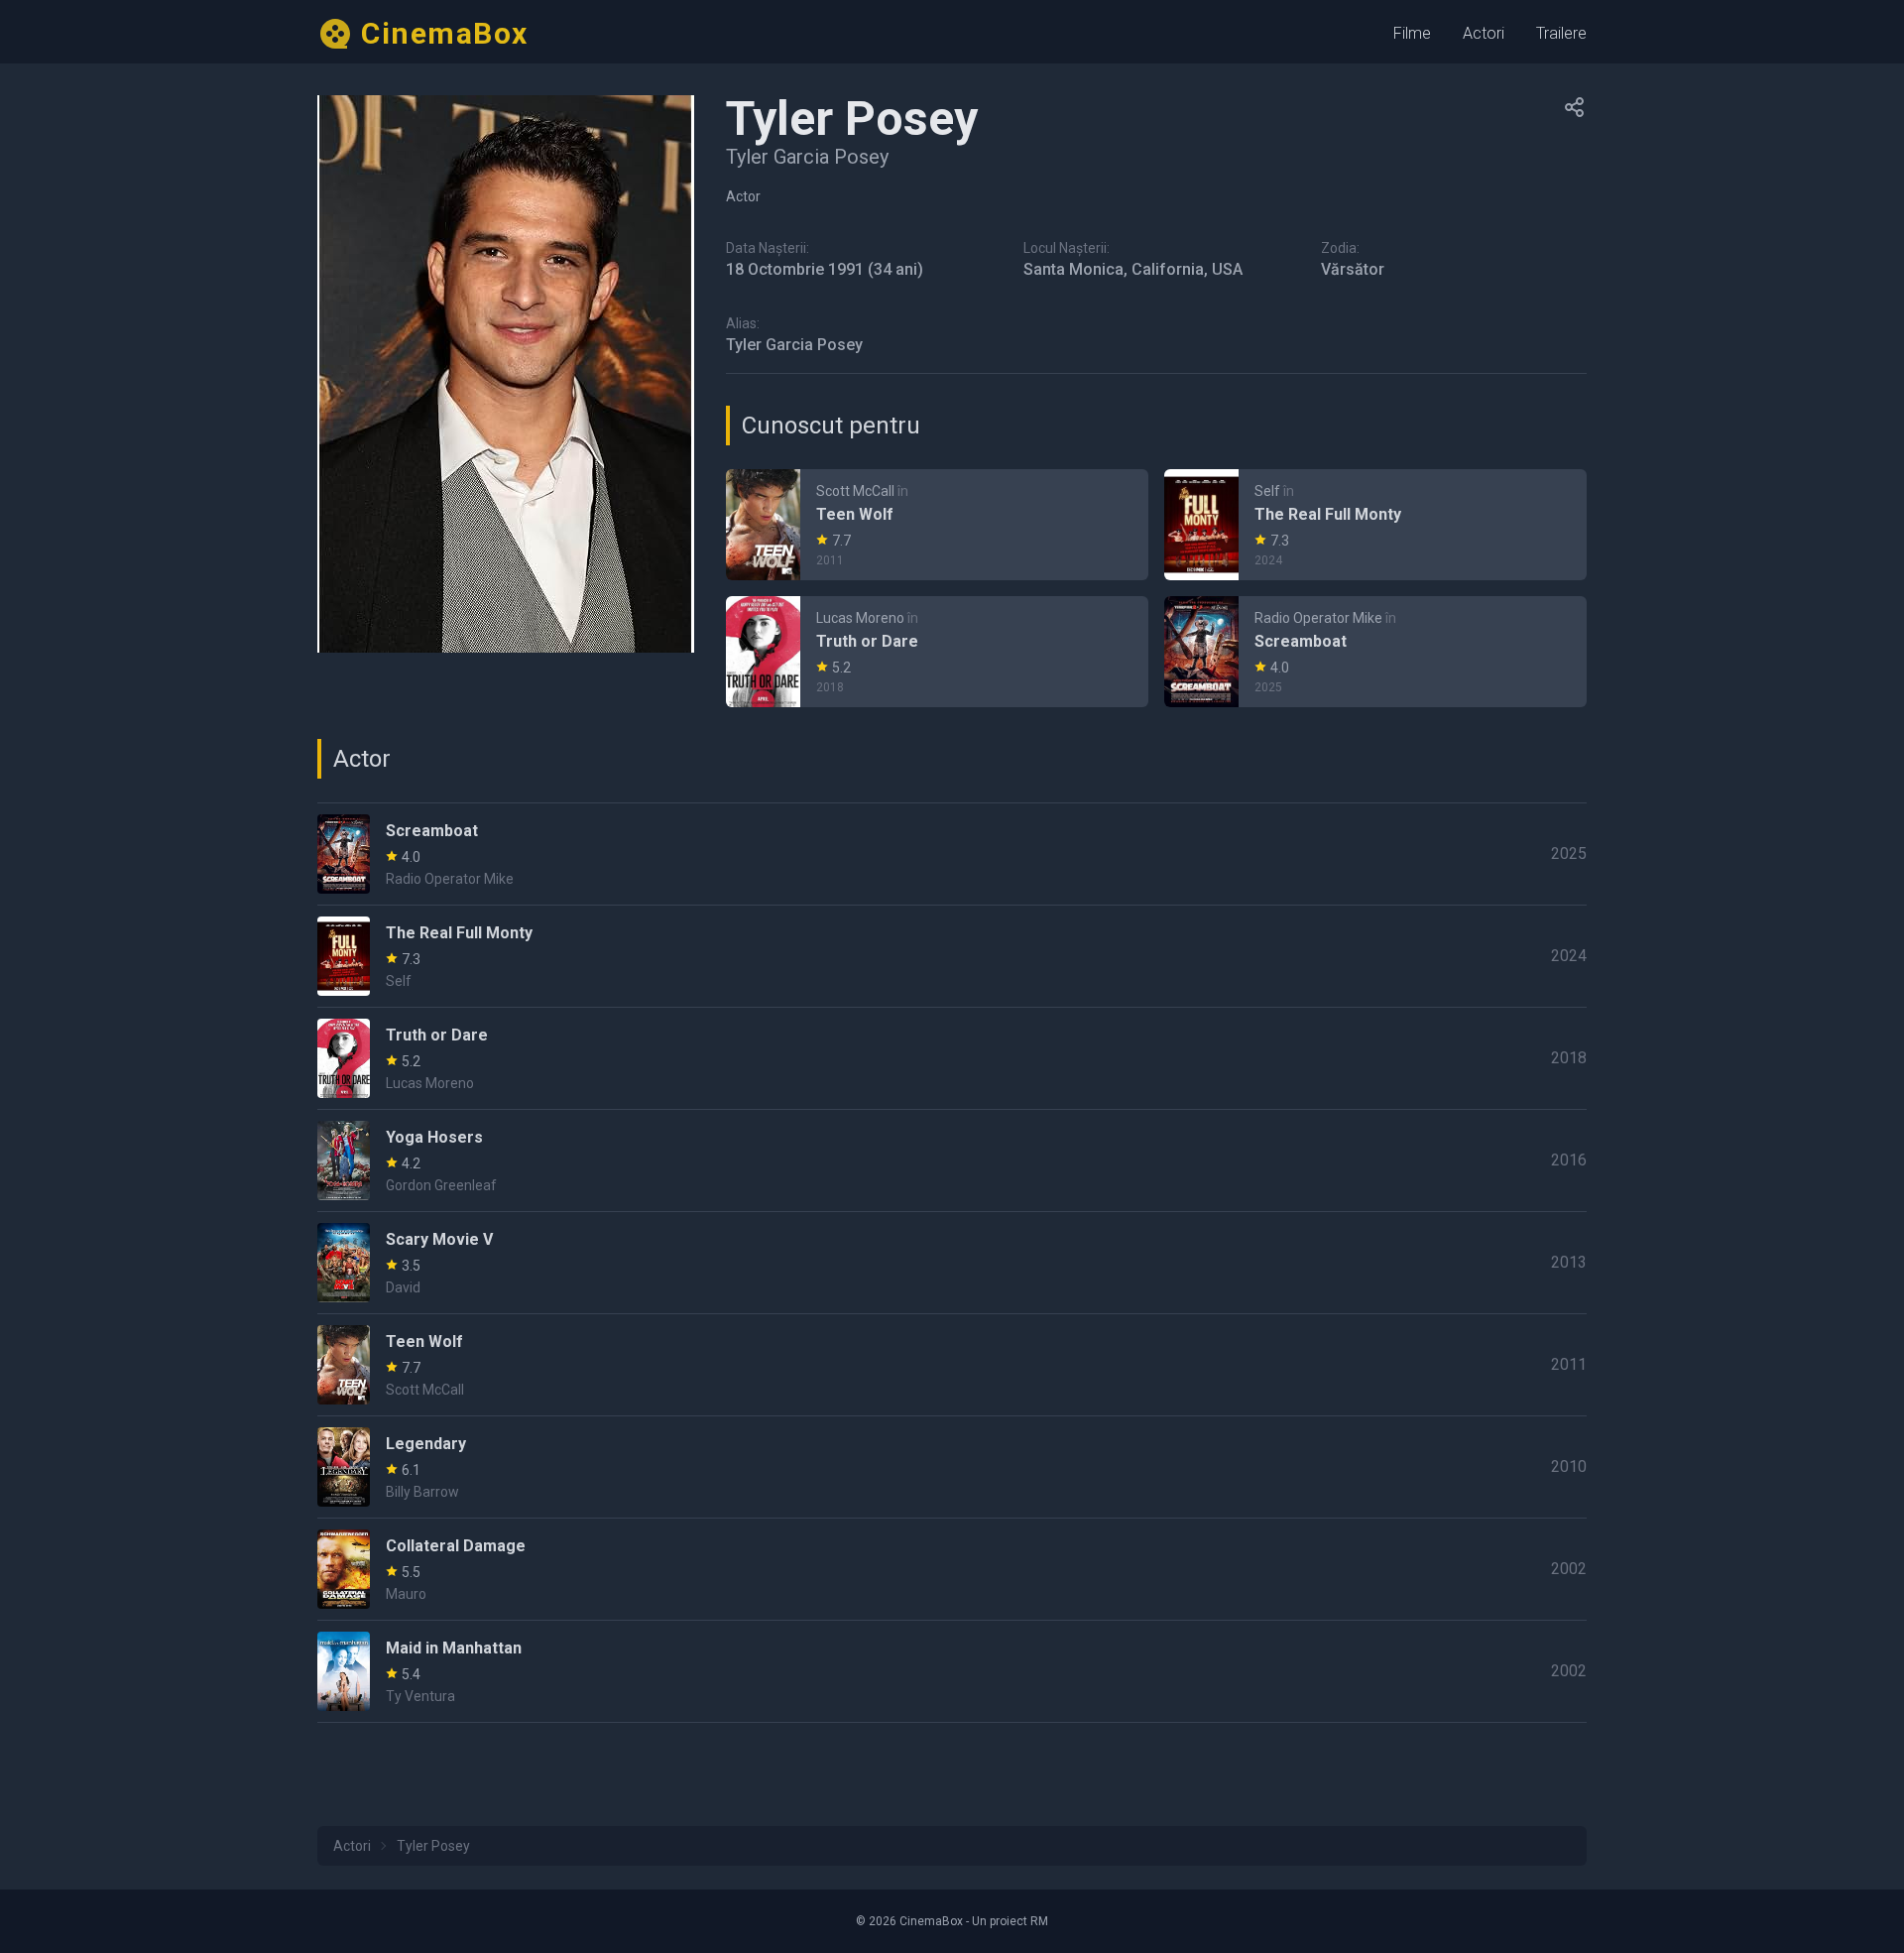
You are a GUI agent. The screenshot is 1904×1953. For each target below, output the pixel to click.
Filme (1412, 33)
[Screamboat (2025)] (1375, 652)
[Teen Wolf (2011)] (937, 525)
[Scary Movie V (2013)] (952, 1263)
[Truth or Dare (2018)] (937, 652)
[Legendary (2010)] (952, 1467)
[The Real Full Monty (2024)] (1375, 525)
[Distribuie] (1575, 107)
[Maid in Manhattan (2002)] (952, 1671)
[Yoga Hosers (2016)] (952, 1160)
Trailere (1561, 33)
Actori (1484, 33)
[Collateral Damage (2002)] (952, 1569)
